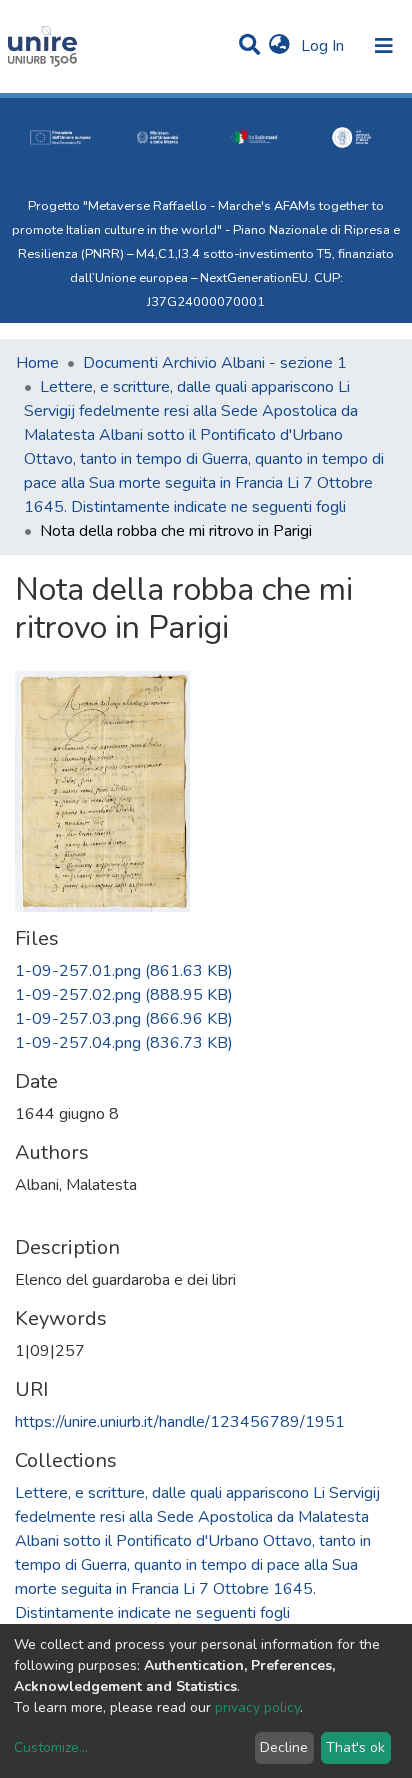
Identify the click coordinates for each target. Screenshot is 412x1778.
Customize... (51, 1747)
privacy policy (257, 1707)
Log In (324, 46)
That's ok (355, 1747)
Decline (284, 1747)
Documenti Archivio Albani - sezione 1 (215, 363)
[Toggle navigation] (384, 46)
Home (37, 363)
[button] (279, 46)
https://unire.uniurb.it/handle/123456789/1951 (180, 1422)
